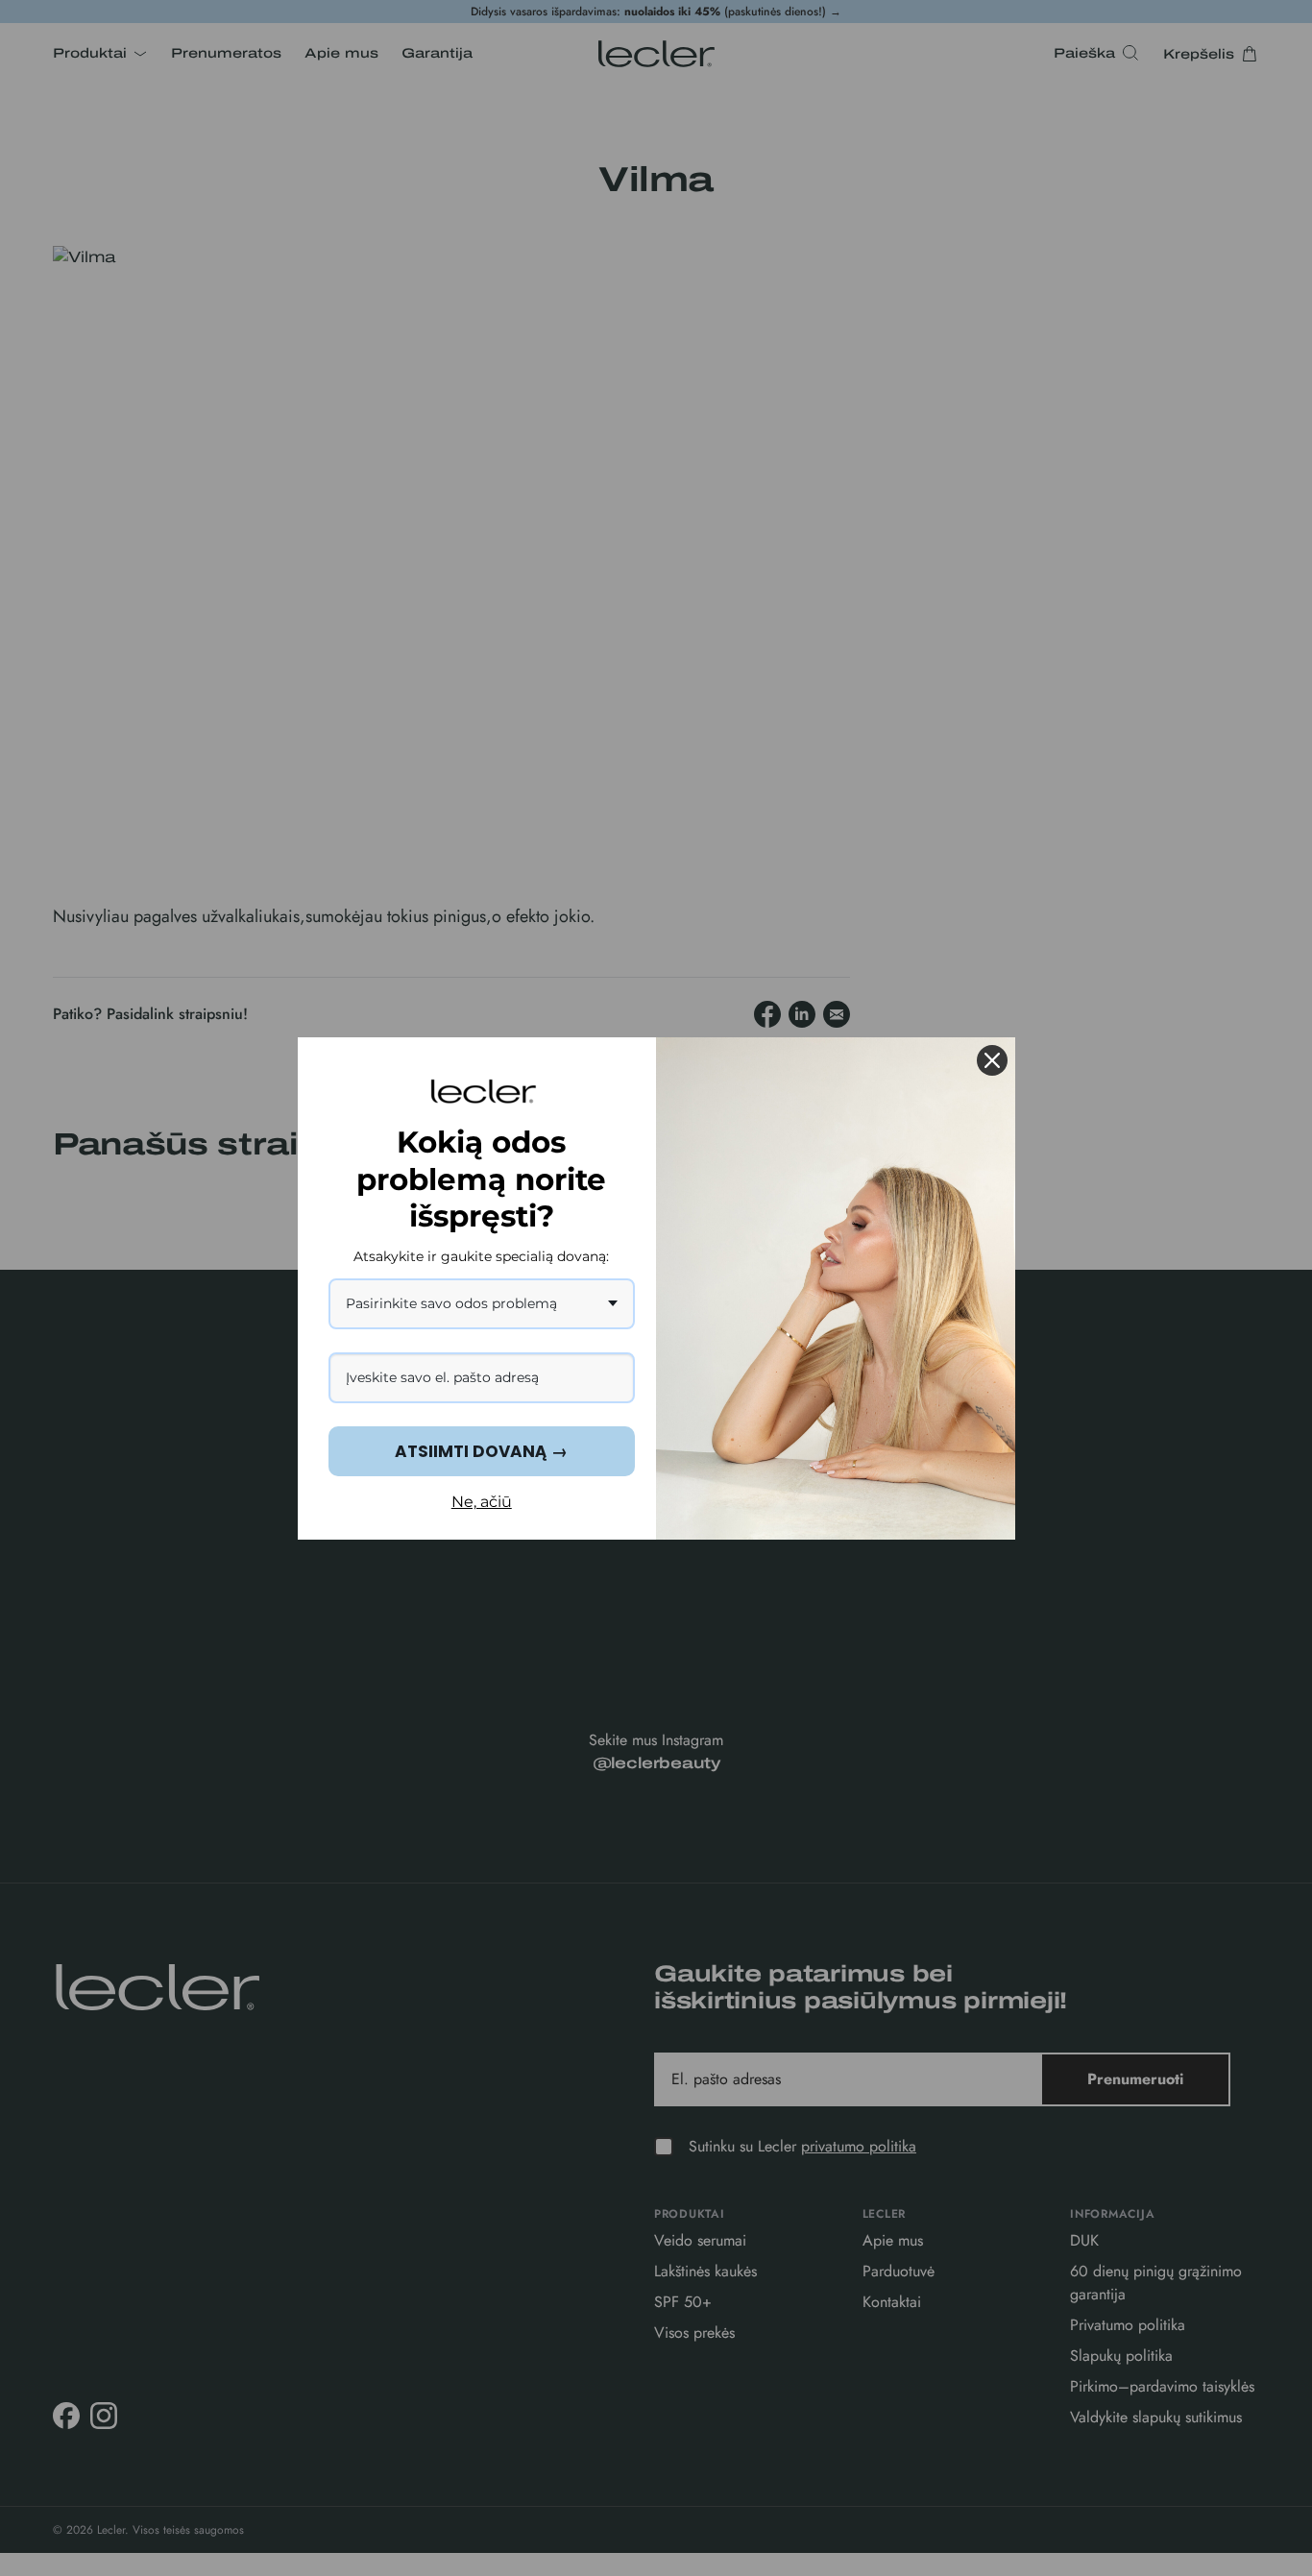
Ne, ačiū (482, 1502)
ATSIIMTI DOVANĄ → (481, 1451)
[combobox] (482, 1304)
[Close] (992, 1060)
